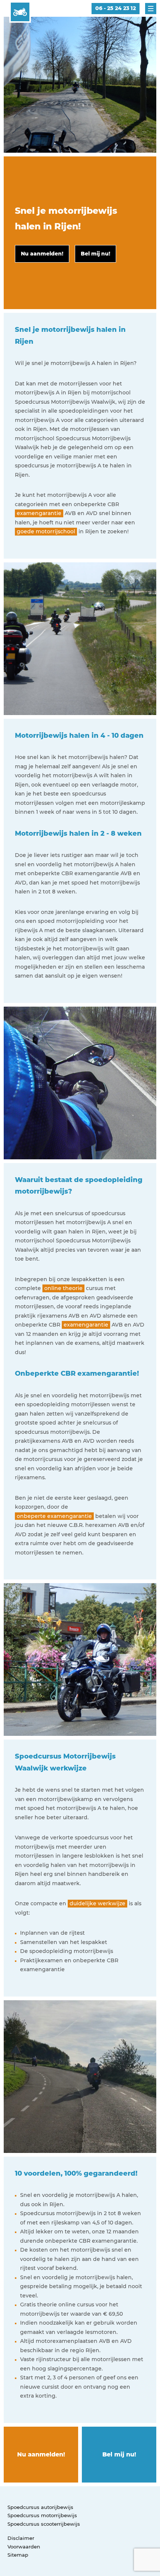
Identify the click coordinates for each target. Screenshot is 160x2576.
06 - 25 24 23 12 (116, 8)
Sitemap (18, 2555)
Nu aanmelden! (41, 2454)
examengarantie (39, 513)
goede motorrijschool (46, 531)
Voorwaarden (24, 2547)
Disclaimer (21, 2538)
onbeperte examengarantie (54, 1516)
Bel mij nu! (119, 2454)
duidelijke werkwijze (97, 1903)
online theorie (63, 1288)
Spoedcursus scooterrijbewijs (44, 2524)
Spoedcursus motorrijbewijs (42, 2515)
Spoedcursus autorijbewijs (40, 2507)
